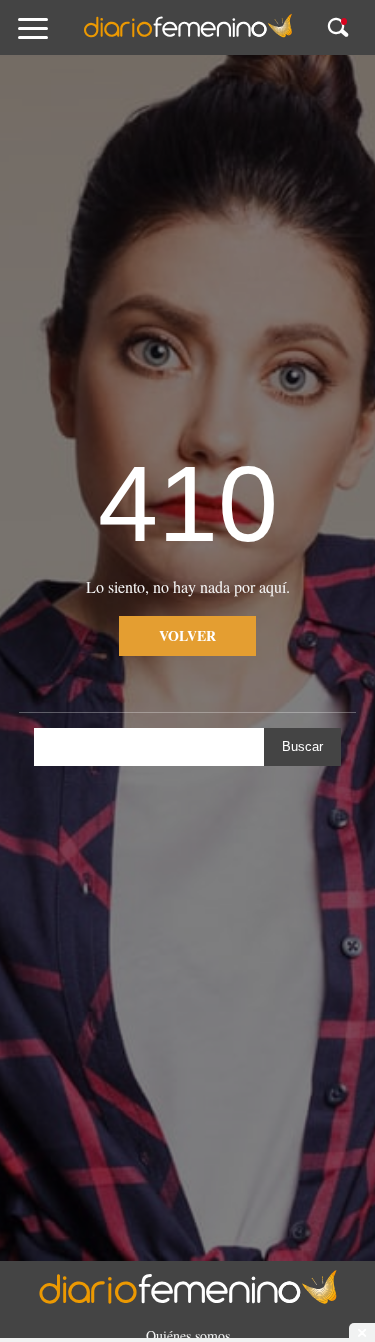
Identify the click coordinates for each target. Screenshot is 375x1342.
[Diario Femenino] (188, 34)
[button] (50, 37)
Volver (187, 635)
